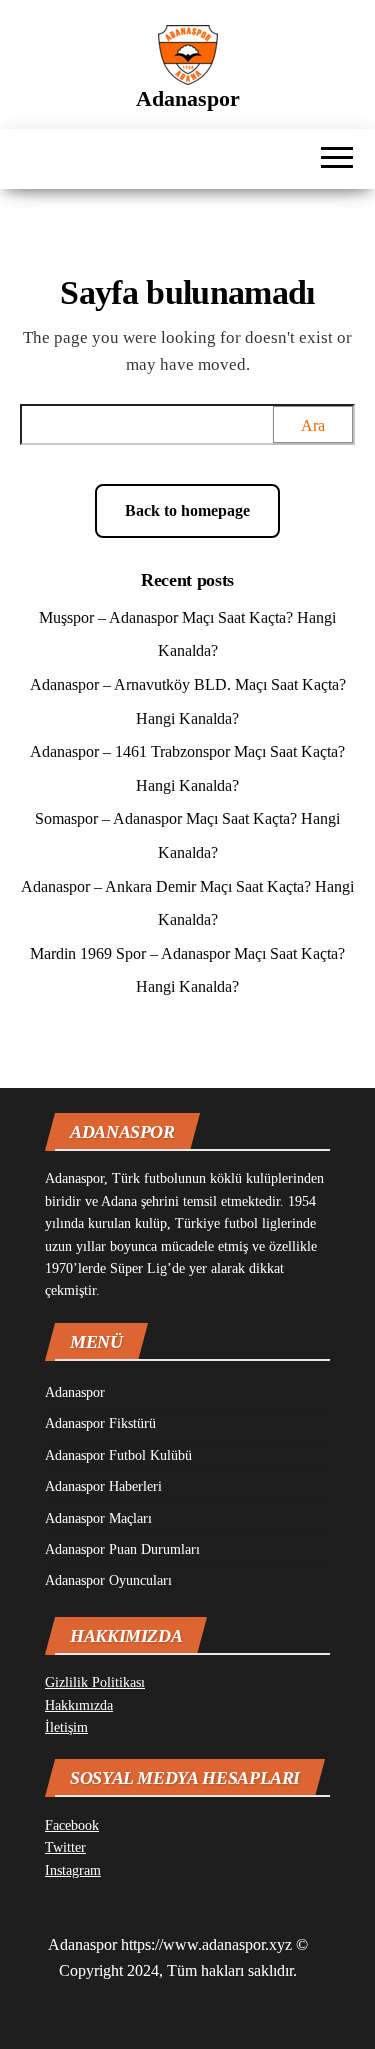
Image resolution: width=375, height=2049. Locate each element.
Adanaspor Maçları (98, 1518)
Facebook (72, 1825)
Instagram (73, 1870)
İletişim (66, 1727)
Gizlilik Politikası (95, 1682)
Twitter (65, 1847)
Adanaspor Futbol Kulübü (118, 1455)
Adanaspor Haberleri (103, 1486)
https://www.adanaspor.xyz (206, 1944)
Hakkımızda (79, 1705)
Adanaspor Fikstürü (100, 1423)
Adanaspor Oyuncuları (108, 1580)
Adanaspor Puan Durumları (122, 1549)
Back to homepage (187, 510)
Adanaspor (188, 98)
